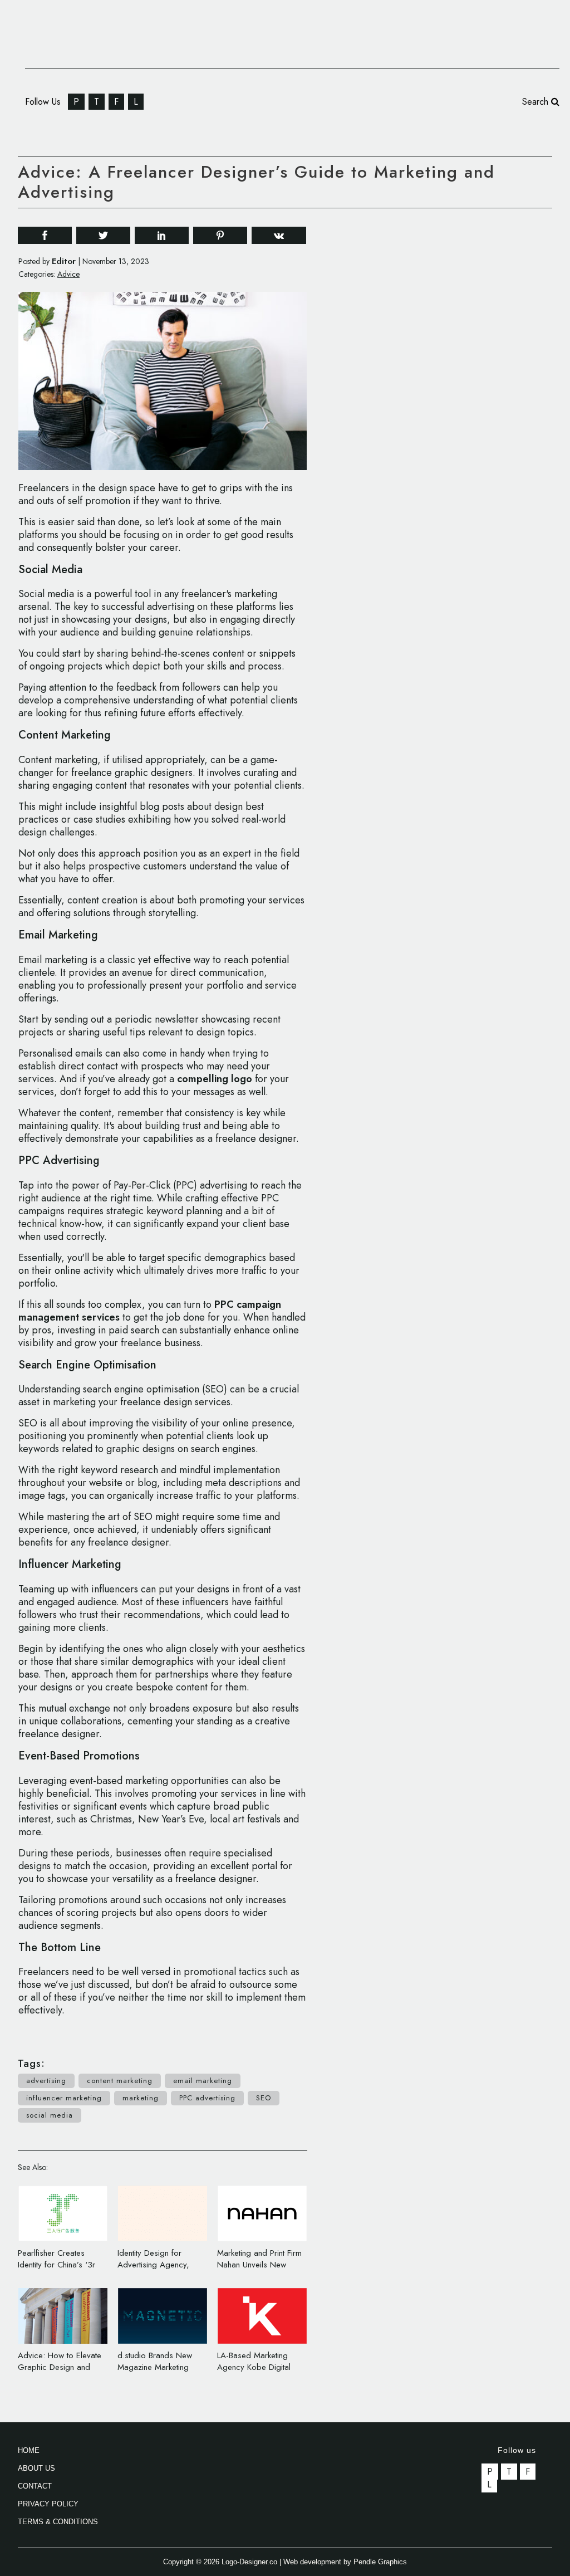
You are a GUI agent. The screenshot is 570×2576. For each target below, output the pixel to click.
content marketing (120, 2081)
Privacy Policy (48, 2504)
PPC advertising (207, 2098)
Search (537, 102)
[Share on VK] (279, 234)
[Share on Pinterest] (220, 235)
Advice (68, 274)
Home (29, 2450)
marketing (141, 2098)
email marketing (203, 2081)
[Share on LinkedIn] (162, 235)
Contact (35, 2486)
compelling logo (215, 1079)
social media (50, 2115)
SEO (264, 2098)
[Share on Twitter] (103, 235)
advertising (46, 2081)
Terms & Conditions (58, 2522)
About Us (36, 2468)
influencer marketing (64, 2098)
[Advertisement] (469, 387)
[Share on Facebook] (45, 235)
